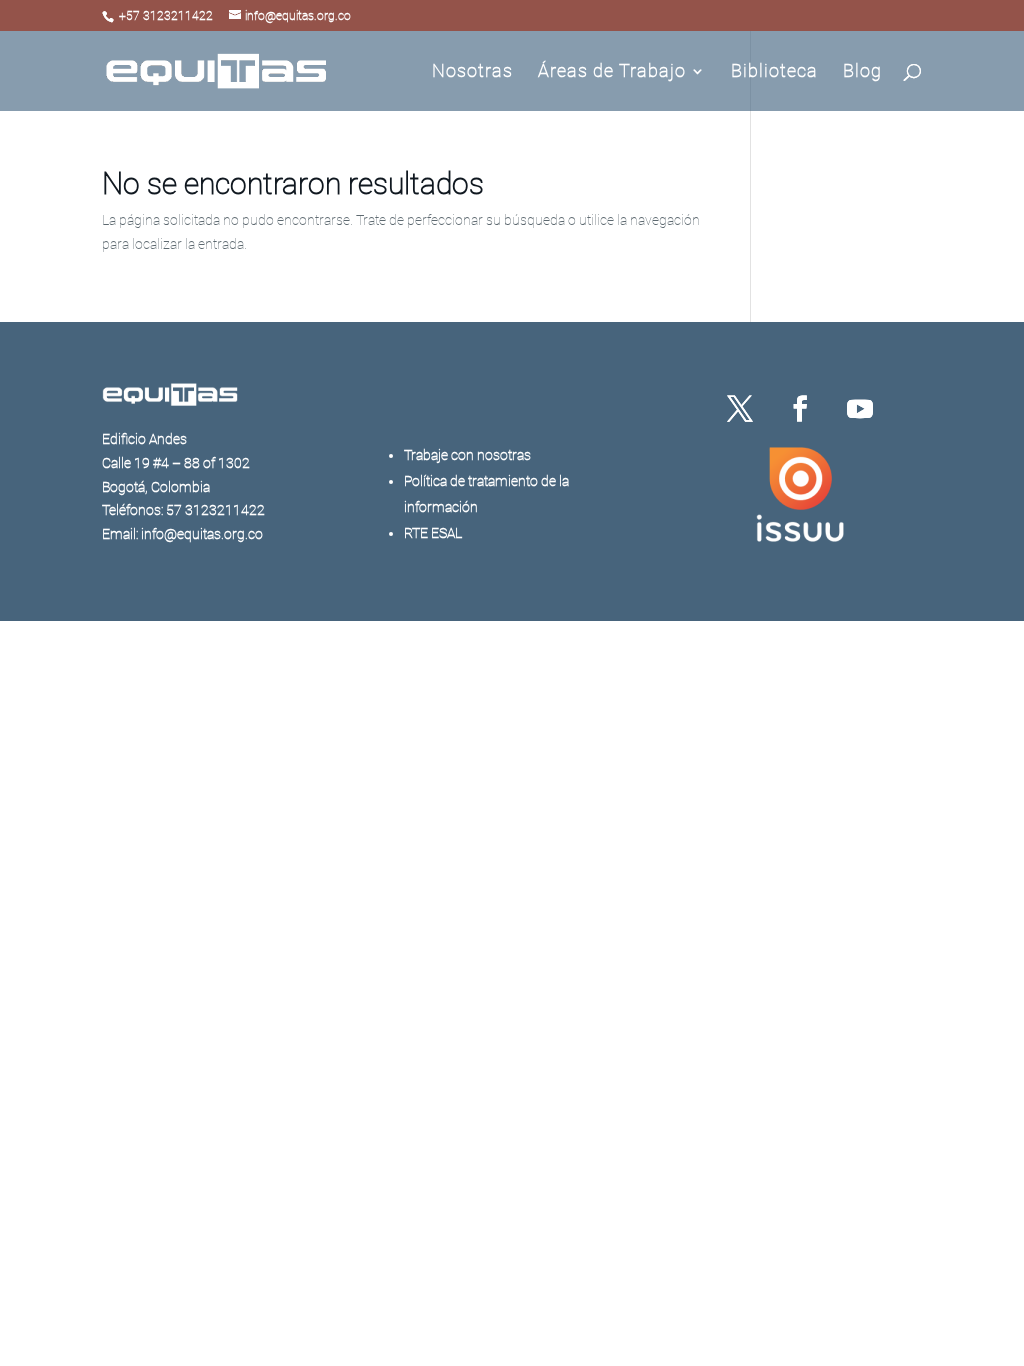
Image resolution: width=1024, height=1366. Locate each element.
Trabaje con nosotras (467, 455)
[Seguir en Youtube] (860, 409)
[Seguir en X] (740, 409)
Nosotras (472, 72)
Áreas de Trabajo (612, 72)
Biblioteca (774, 72)
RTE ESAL (433, 533)
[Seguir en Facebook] (800, 409)
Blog (862, 72)
